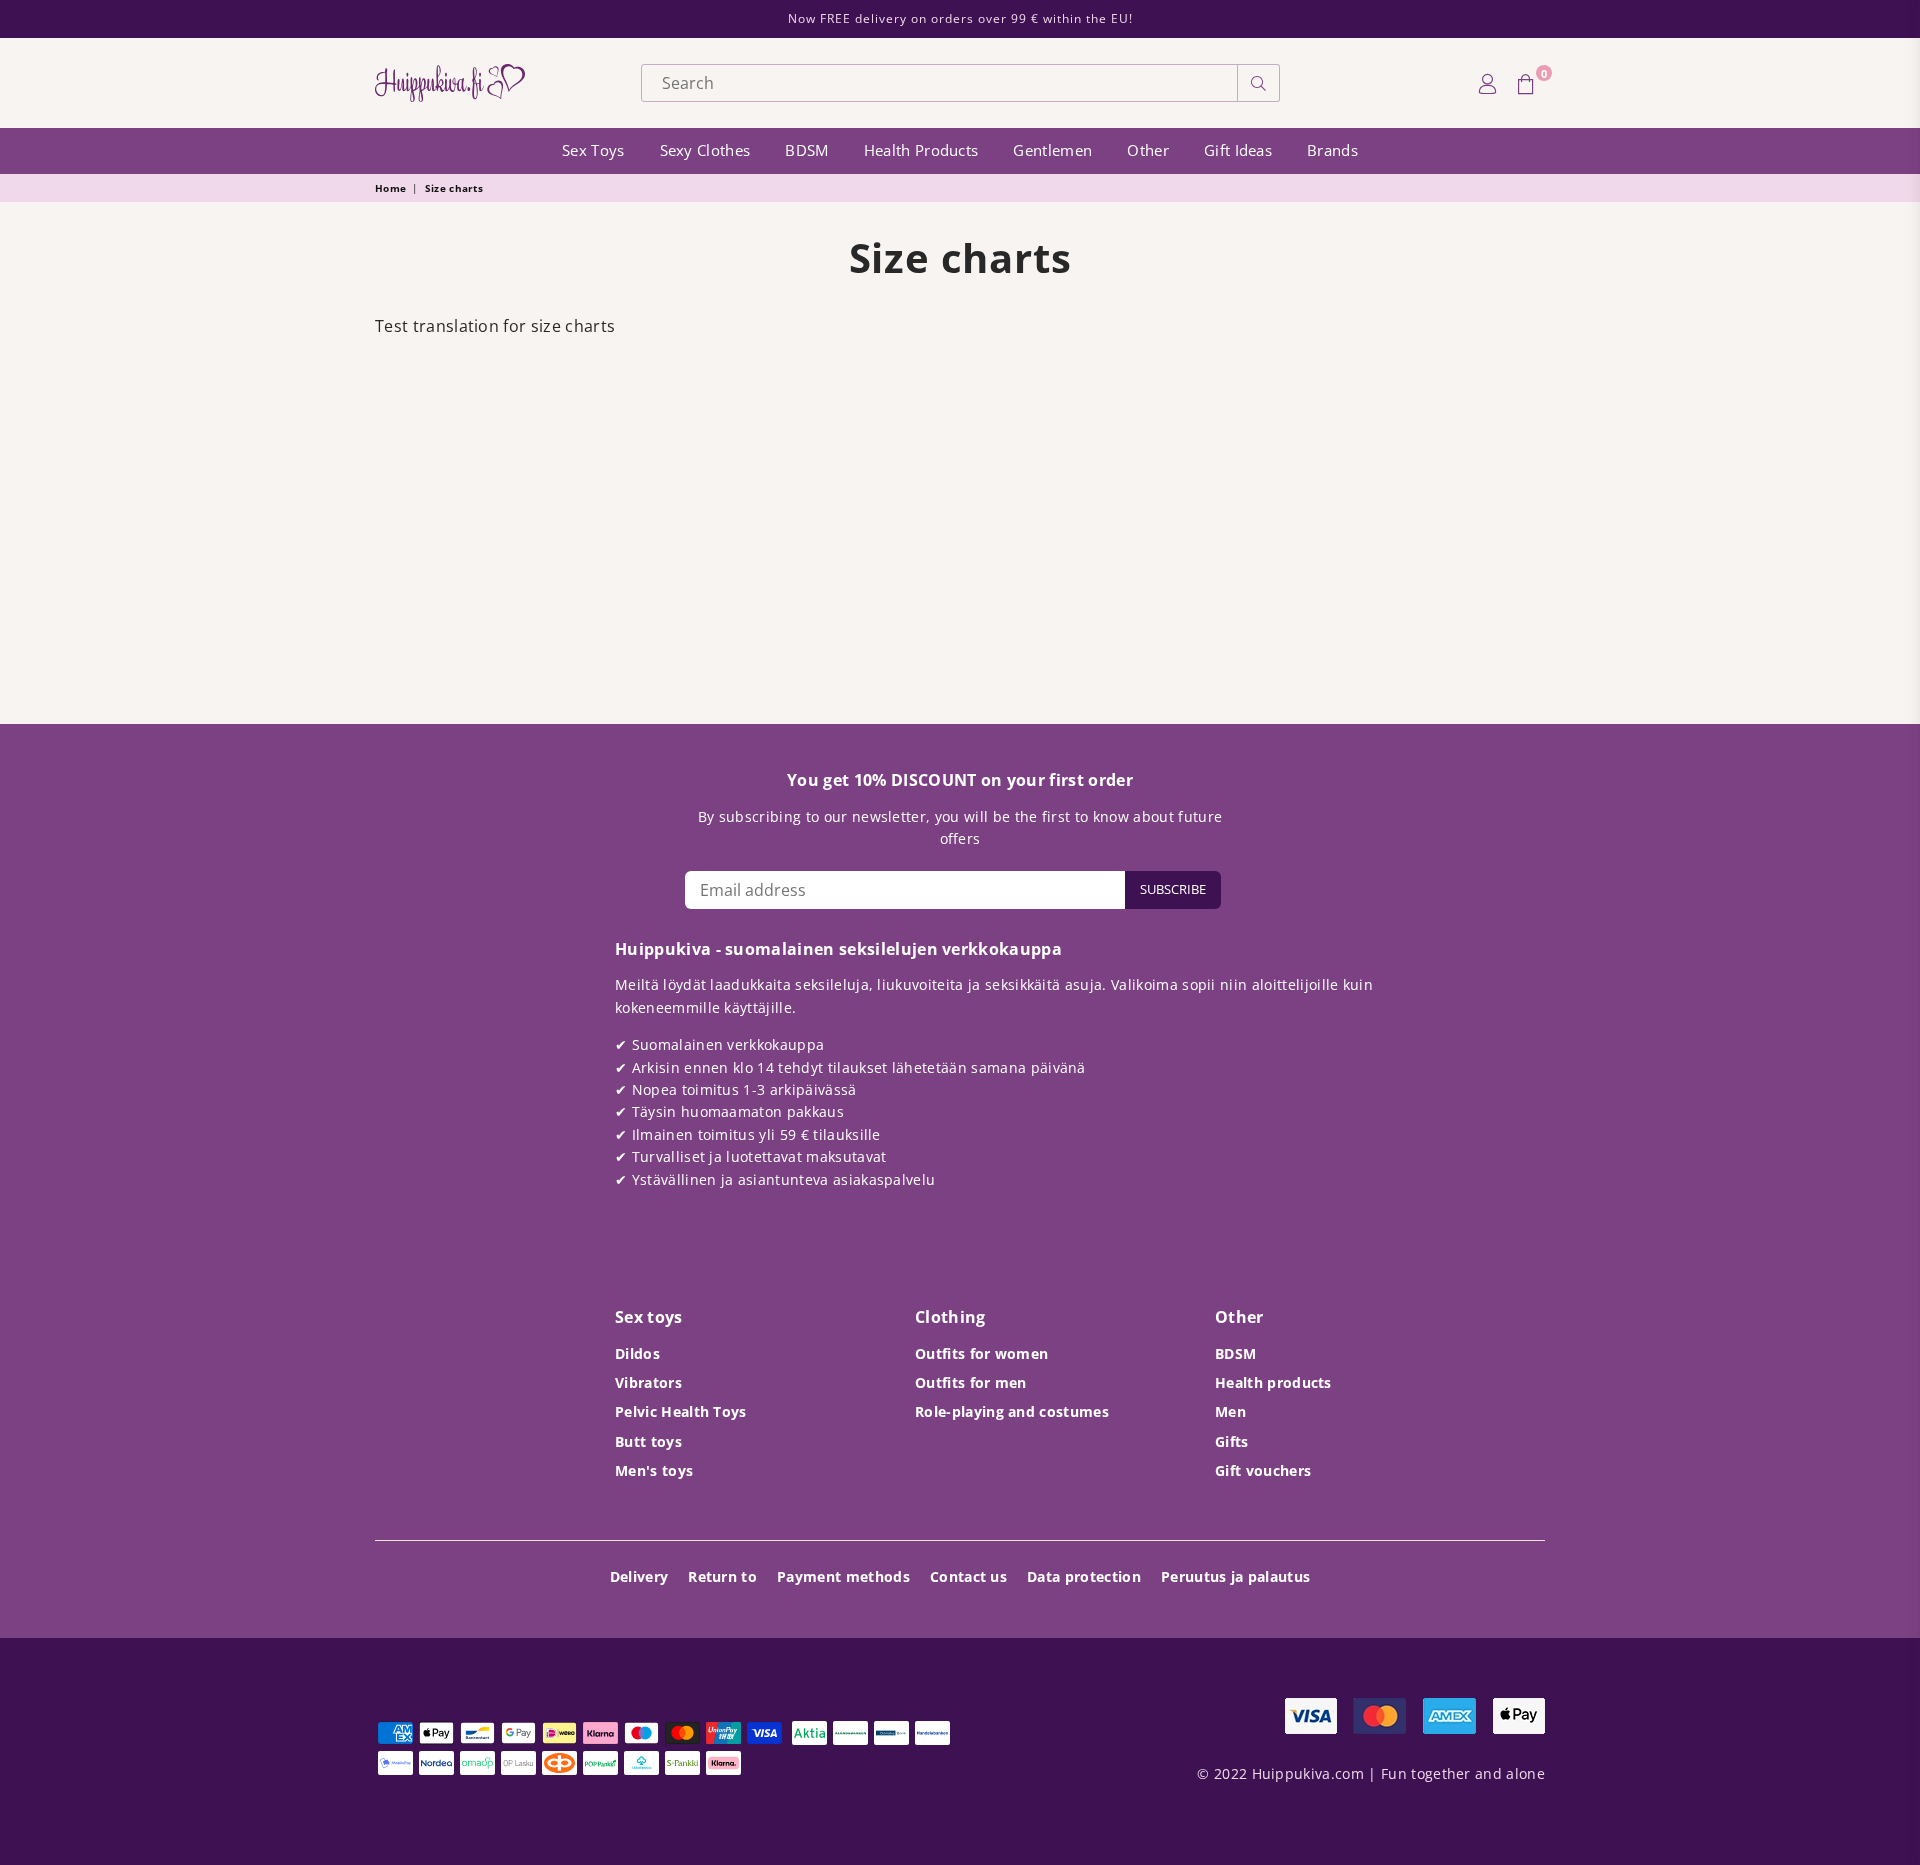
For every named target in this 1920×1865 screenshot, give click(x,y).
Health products (921, 150)
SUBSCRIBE (1173, 889)
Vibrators (648, 1382)
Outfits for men (971, 1382)
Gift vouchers (1263, 1470)
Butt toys (648, 1441)
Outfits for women (981, 1353)
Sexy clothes (705, 150)
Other (1148, 150)
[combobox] (939, 83)
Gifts (1232, 1441)
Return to (722, 1576)
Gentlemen (1052, 150)
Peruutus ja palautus (1235, 1576)
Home (390, 188)
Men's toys (654, 1470)
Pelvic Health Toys (681, 1411)
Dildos (637, 1353)
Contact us (968, 1576)
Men (1230, 1411)
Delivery (639, 1576)
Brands (1332, 150)
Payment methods (843, 1576)
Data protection (1084, 1576)
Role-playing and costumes (1012, 1411)
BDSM (806, 150)
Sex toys (593, 150)
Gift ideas (1238, 150)
